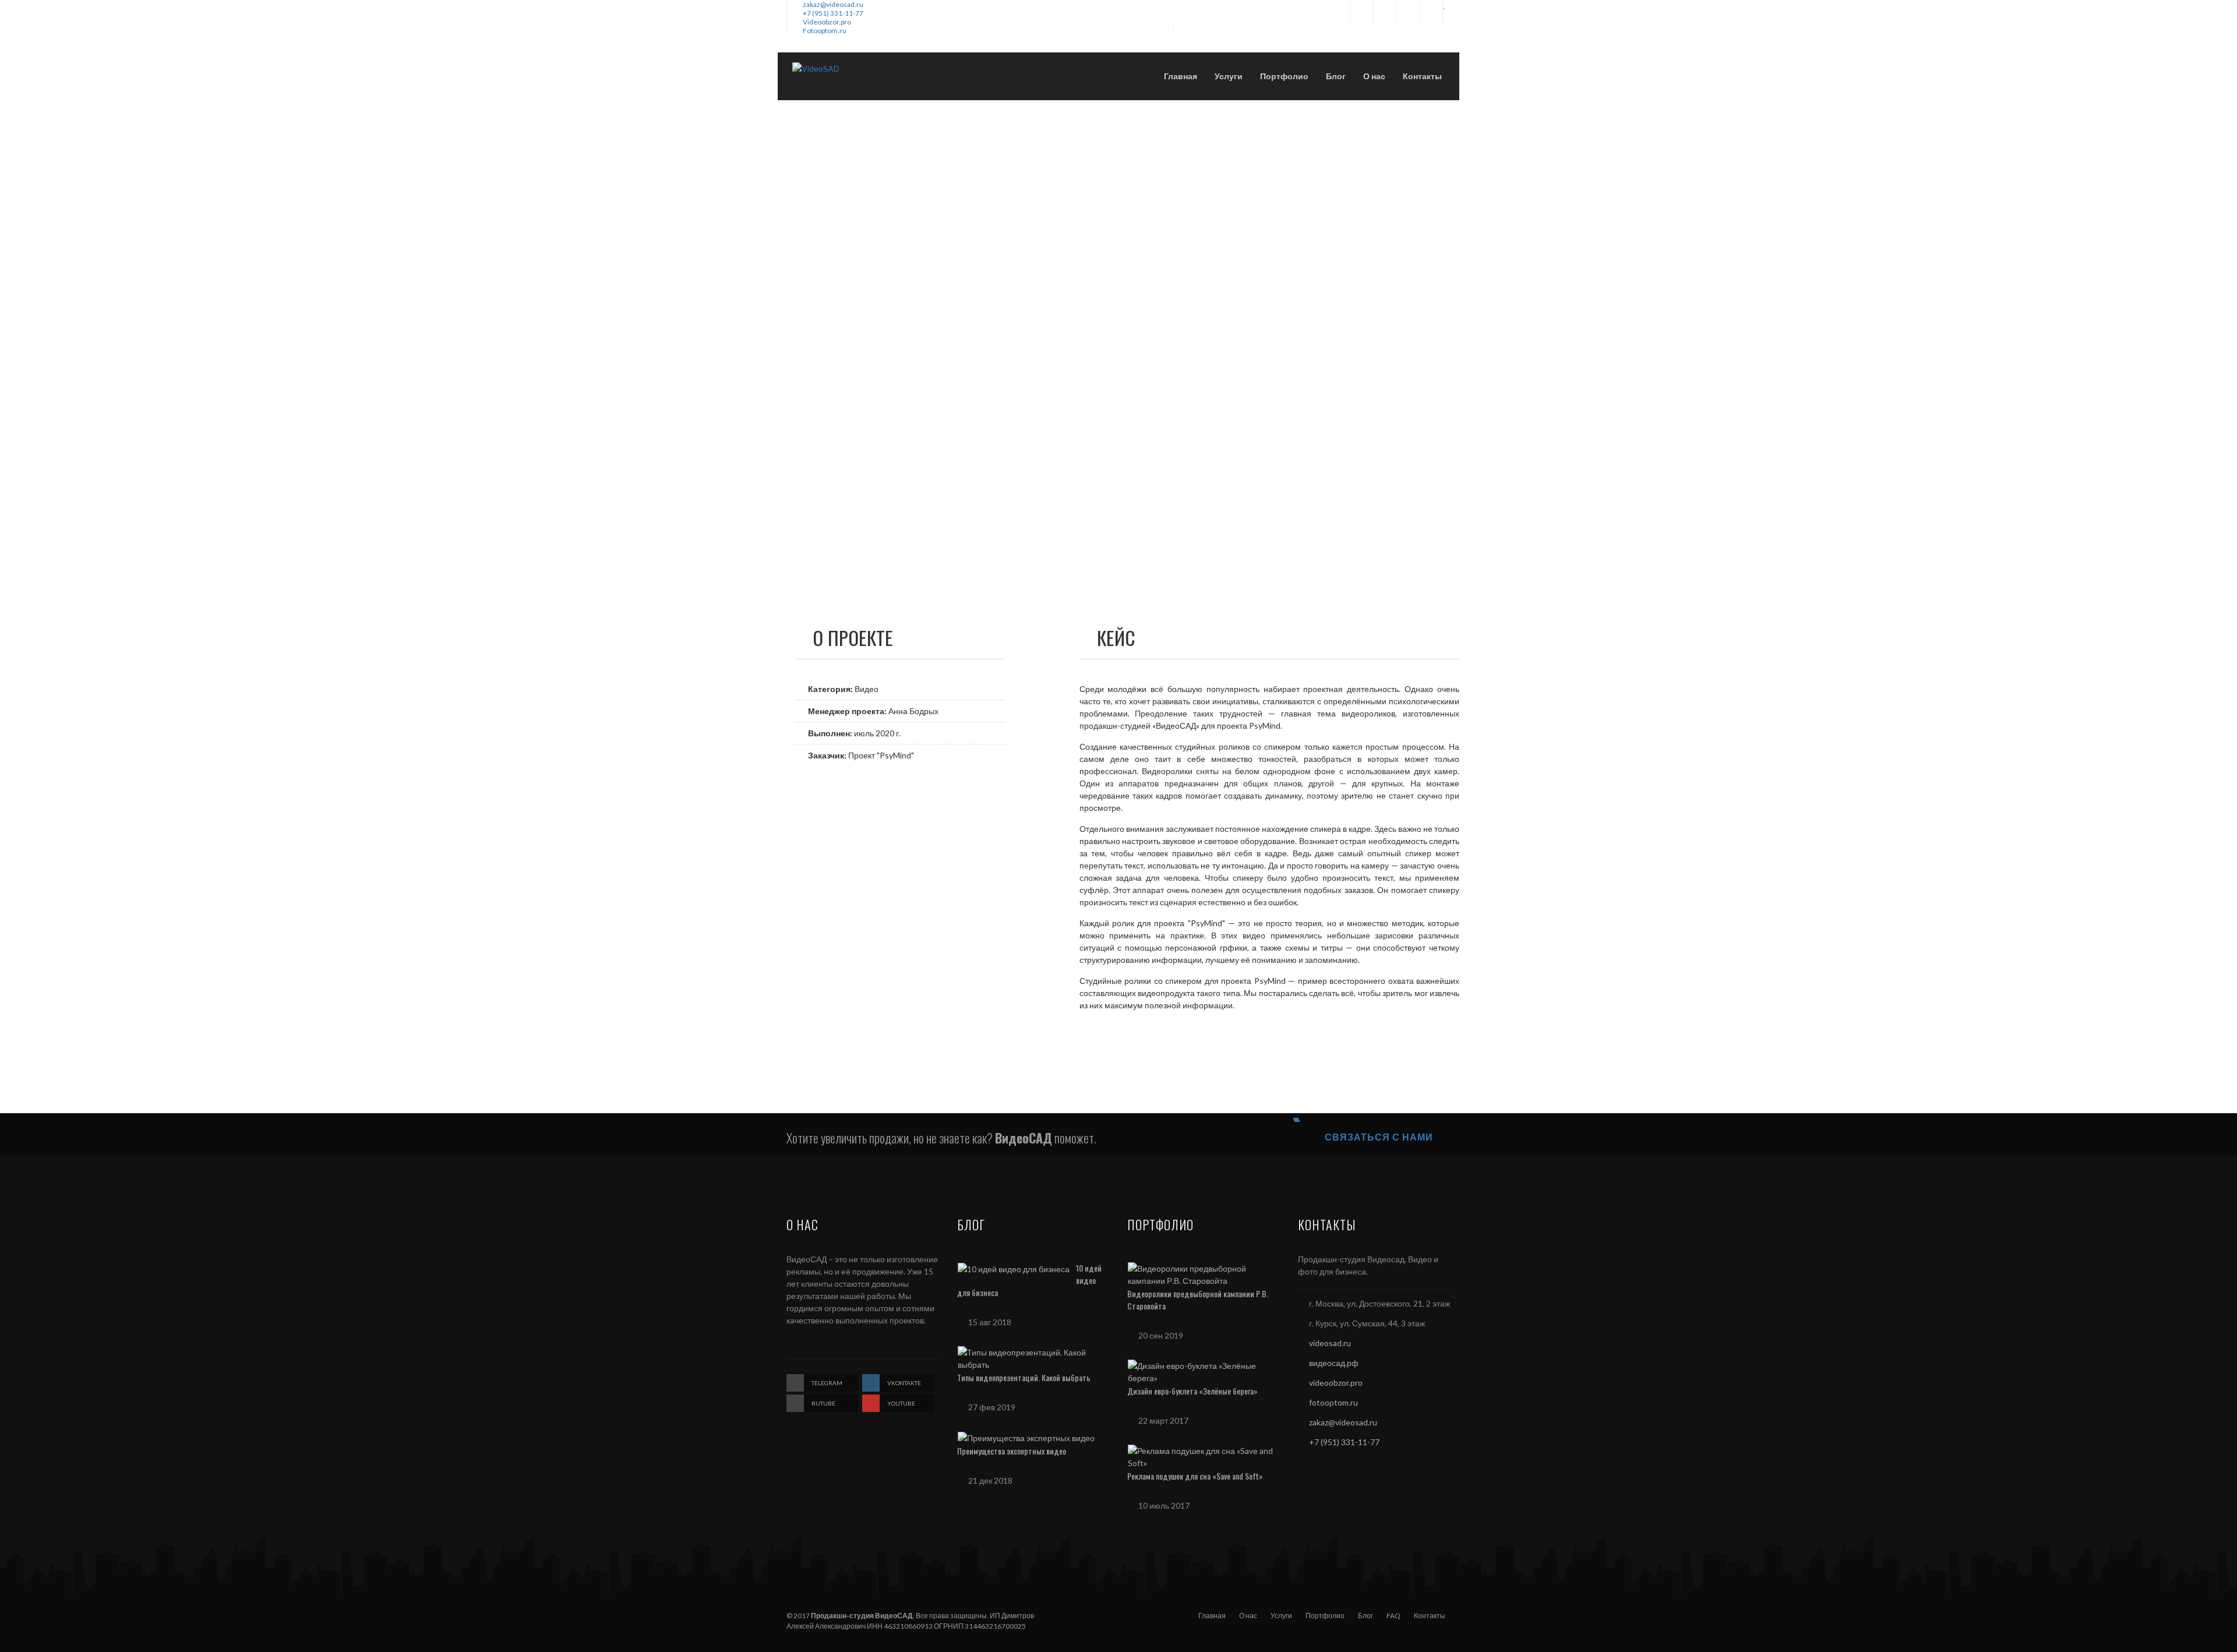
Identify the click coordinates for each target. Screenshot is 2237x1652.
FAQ (1393, 1616)
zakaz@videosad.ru (833, 4)
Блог (1366, 1616)
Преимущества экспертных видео (1012, 1451)
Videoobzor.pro (827, 22)
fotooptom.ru (1333, 1402)
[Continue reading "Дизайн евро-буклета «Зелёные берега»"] (1201, 1370)
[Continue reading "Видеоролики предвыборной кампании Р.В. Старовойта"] (1201, 1273)
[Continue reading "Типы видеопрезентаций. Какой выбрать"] (1031, 1357)
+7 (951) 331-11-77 (833, 13)
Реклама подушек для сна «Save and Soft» (1195, 1476)
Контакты (1430, 1616)
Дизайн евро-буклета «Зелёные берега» (1192, 1391)
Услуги (1281, 1616)
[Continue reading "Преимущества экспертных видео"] (1026, 1437)
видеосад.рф (1334, 1363)
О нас (1248, 1616)
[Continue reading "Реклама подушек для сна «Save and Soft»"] (1201, 1455)
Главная (1212, 1616)
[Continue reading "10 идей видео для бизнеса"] (1014, 1268)
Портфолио (1325, 1616)
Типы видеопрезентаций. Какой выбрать (1024, 1377)
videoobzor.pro (1336, 1383)
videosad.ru (1330, 1343)
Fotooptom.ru (825, 31)
